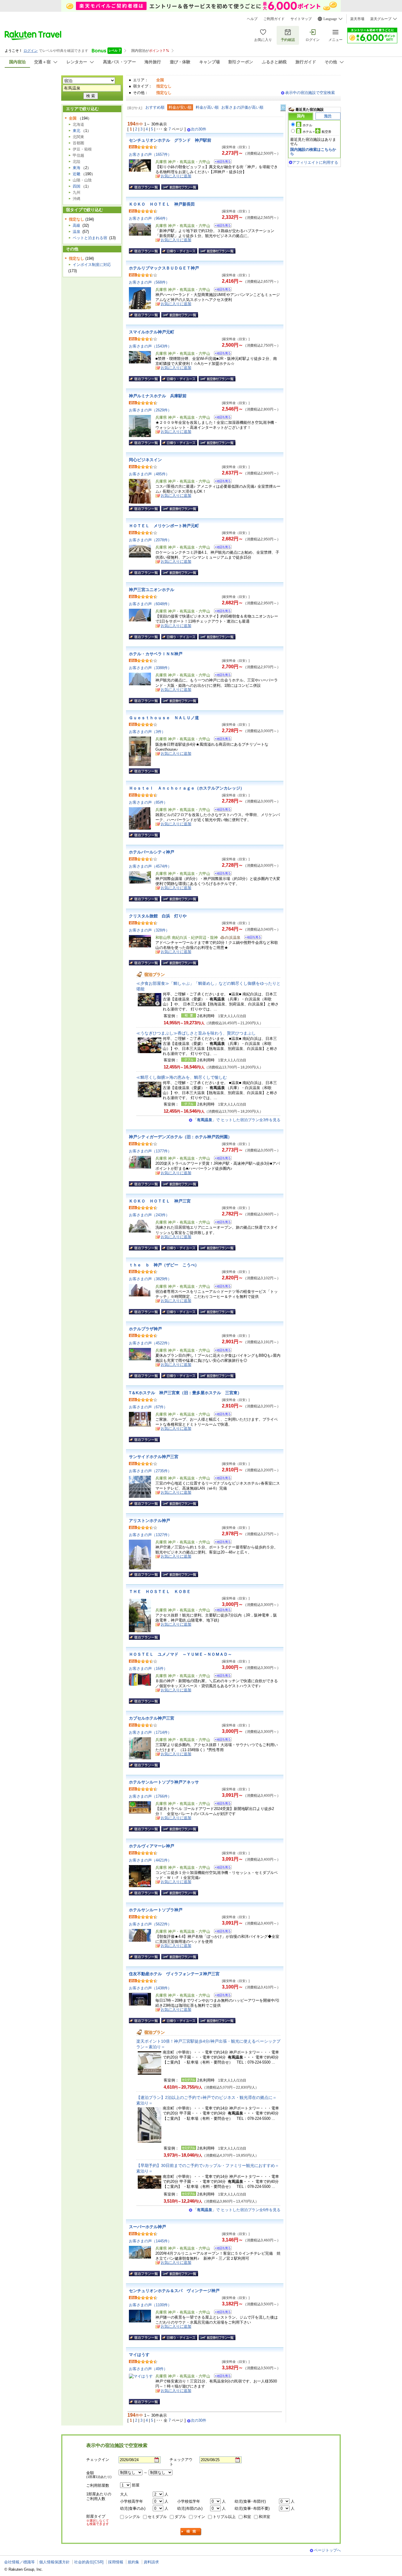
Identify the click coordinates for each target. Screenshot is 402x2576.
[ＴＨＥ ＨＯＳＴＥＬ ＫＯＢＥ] (221, 1611)
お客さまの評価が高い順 (242, 107)
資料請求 (151, 2562)
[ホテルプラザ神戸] (221, 1351)
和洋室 (264, 2517)
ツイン (199, 2517)
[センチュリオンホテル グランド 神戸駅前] (221, 162)
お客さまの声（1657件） (150, 154)
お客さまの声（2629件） (150, 410)
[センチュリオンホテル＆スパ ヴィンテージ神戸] (221, 2313)
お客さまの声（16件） (148, 1668)
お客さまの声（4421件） (150, 1860)
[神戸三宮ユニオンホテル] (221, 612)
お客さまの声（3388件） (150, 668)
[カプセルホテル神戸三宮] (221, 1740)
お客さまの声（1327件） (150, 1535)
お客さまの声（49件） (148, 2369)
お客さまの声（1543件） (150, 346)
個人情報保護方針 (54, 2562)
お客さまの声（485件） (149, 474)
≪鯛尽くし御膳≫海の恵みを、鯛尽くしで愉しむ (182, 1077)
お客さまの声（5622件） (150, 1924)
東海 (77, 168)
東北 (77, 131)
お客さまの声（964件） (149, 218)
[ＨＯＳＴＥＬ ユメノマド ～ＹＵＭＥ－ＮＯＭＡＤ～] (221, 1676)
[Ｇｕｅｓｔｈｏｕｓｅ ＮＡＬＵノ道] (221, 740)
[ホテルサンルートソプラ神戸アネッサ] (221, 1804)
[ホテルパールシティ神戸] (221, 874)
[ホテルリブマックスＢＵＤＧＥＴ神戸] (221, 290)
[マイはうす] (221, 2377)
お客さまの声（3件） (147, 732)
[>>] (283, 108)
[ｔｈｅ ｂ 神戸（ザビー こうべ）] (221, 1287)
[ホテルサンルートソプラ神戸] (221, 1932)
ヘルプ (252, 19)
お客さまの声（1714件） (150, 1732)
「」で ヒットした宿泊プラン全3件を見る (237, 1120)
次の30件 (198, 129)
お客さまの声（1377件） (150, 1151)
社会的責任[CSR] (89, 2562)
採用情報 (116, 2562)
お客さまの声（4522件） (150, 1343)
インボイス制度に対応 (92, 265)
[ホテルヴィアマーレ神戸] (221, 1868)
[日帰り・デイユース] (179, 251)
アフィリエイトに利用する (315, 162)
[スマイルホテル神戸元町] (221, 354)
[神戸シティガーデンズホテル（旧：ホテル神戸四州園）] (221, 1159)
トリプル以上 (224, 2517)
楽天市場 (357, 19)
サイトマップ (301, 19)
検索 (191, 2532)
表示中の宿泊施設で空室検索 (310, 93)
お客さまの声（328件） (149, 930)
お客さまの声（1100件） (150, 2305)
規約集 (133, 2562)
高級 (77, 225)
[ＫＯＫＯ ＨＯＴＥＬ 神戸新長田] (221, 226)
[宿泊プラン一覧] (144, 187)
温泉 (77, 232)
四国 (77, 186)
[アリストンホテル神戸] (221, 1543)
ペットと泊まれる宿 (90, 238)
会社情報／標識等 (19, 2562)
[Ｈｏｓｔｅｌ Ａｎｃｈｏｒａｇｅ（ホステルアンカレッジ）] (221, 810)
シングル (132, 2517)
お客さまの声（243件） (149, 1215)
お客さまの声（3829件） (150, 1279)
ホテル (307, 125)
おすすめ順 (155, 107)
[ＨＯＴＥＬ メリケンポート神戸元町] (221, 548)
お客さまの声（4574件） (150, 866)
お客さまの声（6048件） (150, 604)
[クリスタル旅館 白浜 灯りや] (251, 938)
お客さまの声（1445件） (150, 2241)
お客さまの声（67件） (148, 1407)
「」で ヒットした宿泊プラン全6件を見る (237, 2210)
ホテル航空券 (317, 132)
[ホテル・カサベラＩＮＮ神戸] (221, 676)
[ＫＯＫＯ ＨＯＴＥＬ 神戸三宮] (221, 1223)
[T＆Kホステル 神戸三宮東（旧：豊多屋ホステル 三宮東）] (221, 1415)
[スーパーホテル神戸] (221, 2249)
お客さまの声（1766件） (150, 1796)
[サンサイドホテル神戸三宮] (221, 1479)
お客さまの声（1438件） (150, 1988)
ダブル (180, 2517)
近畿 (77, 174)
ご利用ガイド (274, 19)
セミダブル (157, 2517)
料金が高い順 (207, 107)
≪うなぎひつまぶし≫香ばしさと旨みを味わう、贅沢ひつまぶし (196, 1033)
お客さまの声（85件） (148, 802)
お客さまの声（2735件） (150, 1471)
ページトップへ (327, 2550)
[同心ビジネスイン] (221, 482)
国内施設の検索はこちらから (313, 152)
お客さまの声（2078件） (150, 540)
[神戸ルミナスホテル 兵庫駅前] (221, 418)
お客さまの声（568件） (149, 282)
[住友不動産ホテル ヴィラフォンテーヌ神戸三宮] (221, 1996)
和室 (247, 2517)
